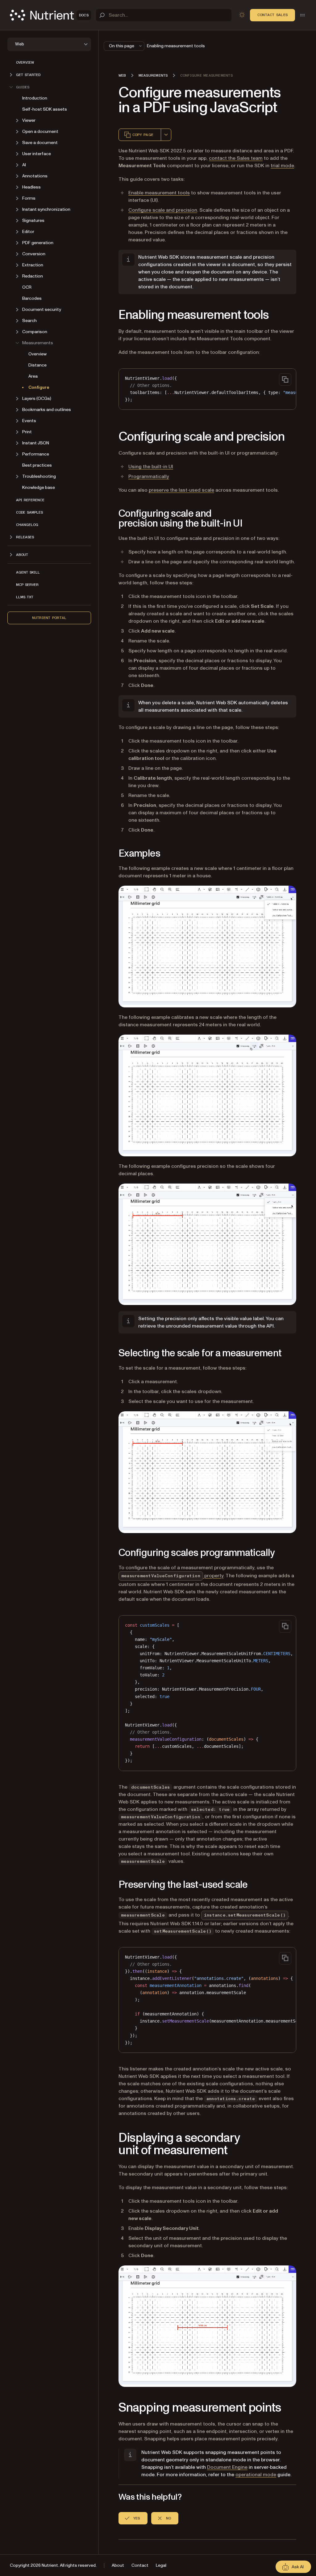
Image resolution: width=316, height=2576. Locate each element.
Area (33, 376)
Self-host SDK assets (45, 109)
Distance (37, 365)
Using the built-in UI (151, 467)
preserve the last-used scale (181, 490)
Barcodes (32, 298)
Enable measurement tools (159, 193)
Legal (161, 2565)
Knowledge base (39, 487)
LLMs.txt (25, 597)
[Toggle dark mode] (242, 15)
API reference (30, 500)
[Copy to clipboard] (285, 379)
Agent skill (28, 572)
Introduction (35, 98)
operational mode (256, 2475)
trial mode (282, 166)
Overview (25, 62)
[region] (207, 389)
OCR (27, 287)
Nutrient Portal (49, 618)
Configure (39, 387)
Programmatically (149, 477)
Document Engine (227, 2467)
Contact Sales (272, 15)
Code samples (29, 512)
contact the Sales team (236, 158)
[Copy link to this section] (110, 315)
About (118, 2565)
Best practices (37, 465)
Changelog (27, 525)
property (172, 1576)
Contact (140, 2565)
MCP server (27, 585)
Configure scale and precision (163, 210)
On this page (122, 46)
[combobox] (166, 135)
